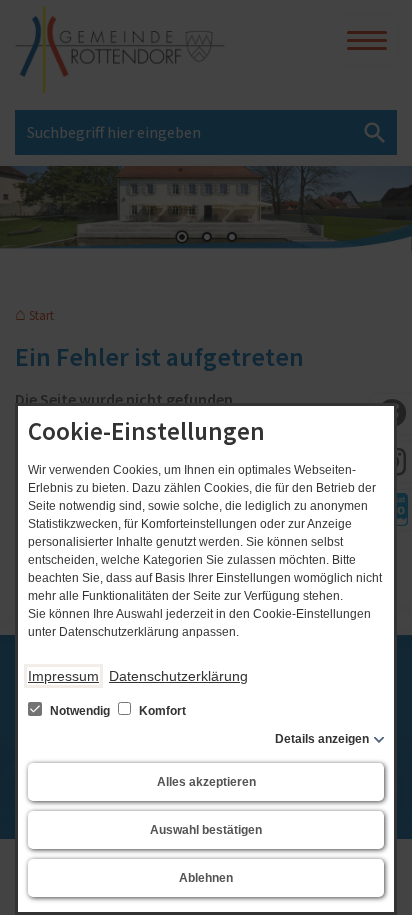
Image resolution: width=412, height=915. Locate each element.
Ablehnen (206, 878)
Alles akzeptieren (206, 782)
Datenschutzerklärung (178, 676)
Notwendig (80, 711)
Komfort (161, 711)
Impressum (63, 676)
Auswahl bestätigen (206, 830)
